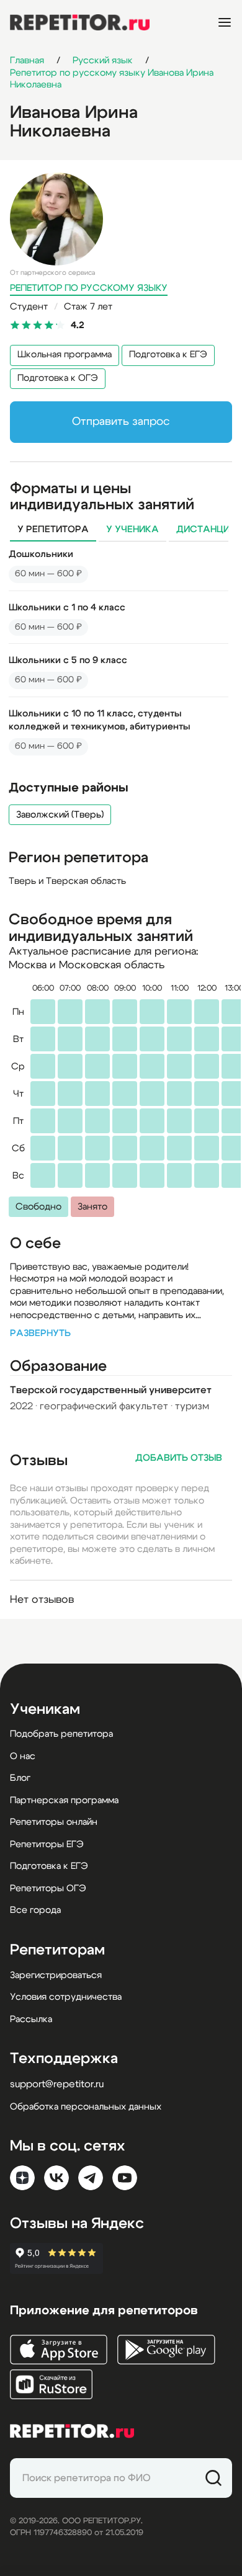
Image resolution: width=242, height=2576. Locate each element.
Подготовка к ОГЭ (58, 378)
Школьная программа (65, 354)
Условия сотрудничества (66, 1997)
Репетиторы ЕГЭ (47, 1844)
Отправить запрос (121, 422)
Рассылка (31, 2019)
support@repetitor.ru (57, 2084)
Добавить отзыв (179, 1458)
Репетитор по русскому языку (89, 288)
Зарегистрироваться (56, 1975)
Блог (20, 1778)
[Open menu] (225, 22)
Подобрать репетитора (61, 1734)
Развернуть (40, 1333)
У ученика (132, 529)
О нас (23, 1756)
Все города (35, 1910)
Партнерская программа (64, 1800)
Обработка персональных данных (86, 2107)
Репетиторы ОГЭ (48, 1888)
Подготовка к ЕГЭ (168, 354)
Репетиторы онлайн (54, 1822)
